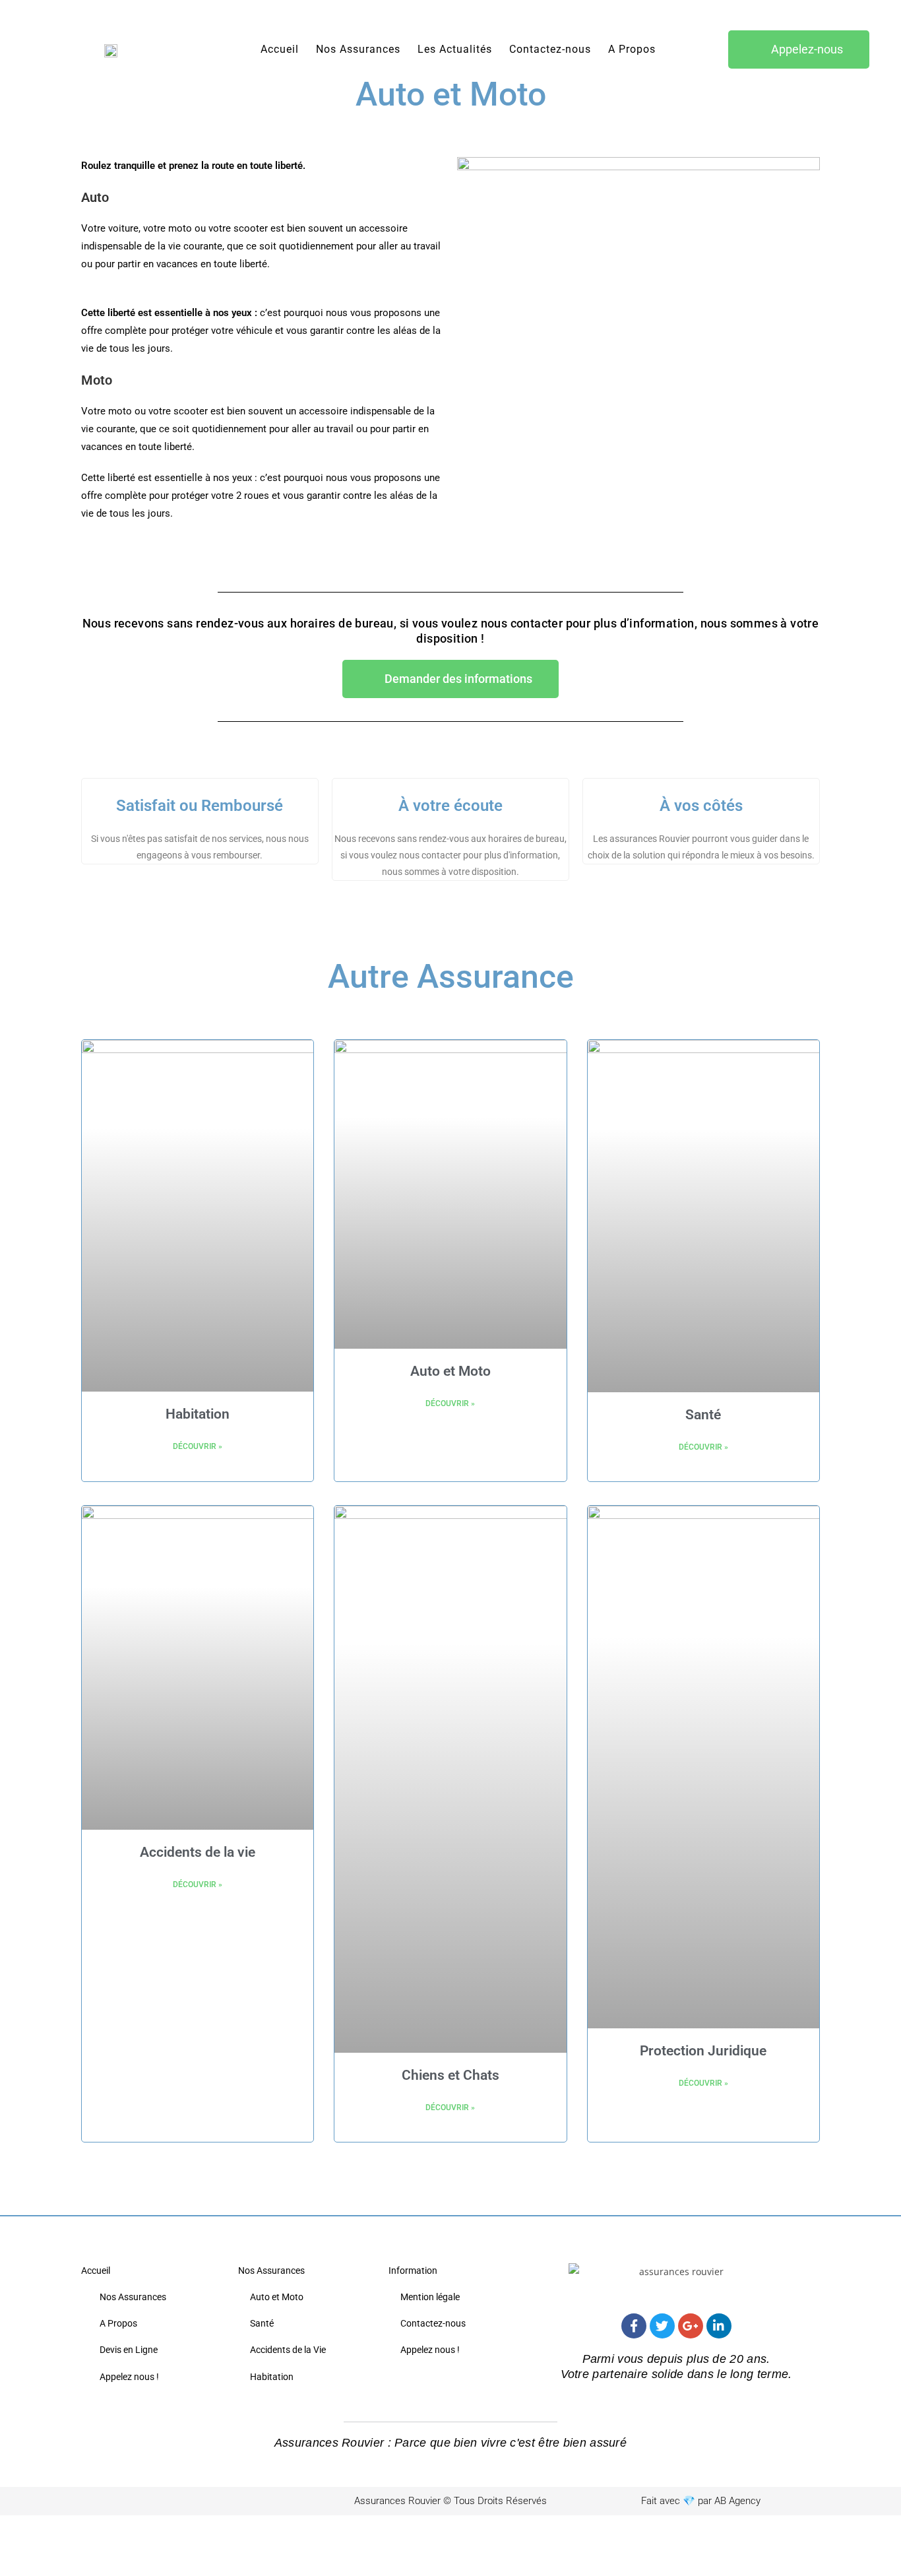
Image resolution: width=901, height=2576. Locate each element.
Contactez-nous (550, 49)
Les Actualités (455, 49)
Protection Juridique (703, 2051)
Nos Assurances (358, 49)
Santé (703, 1415)
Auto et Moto (450, 1371)
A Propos (632, 49)
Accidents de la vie (198, 1852)
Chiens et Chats (450, 2075)
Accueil (280, 49)
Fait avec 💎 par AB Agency (701, 2501)
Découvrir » (198, 1446)
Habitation (198, 1414)
